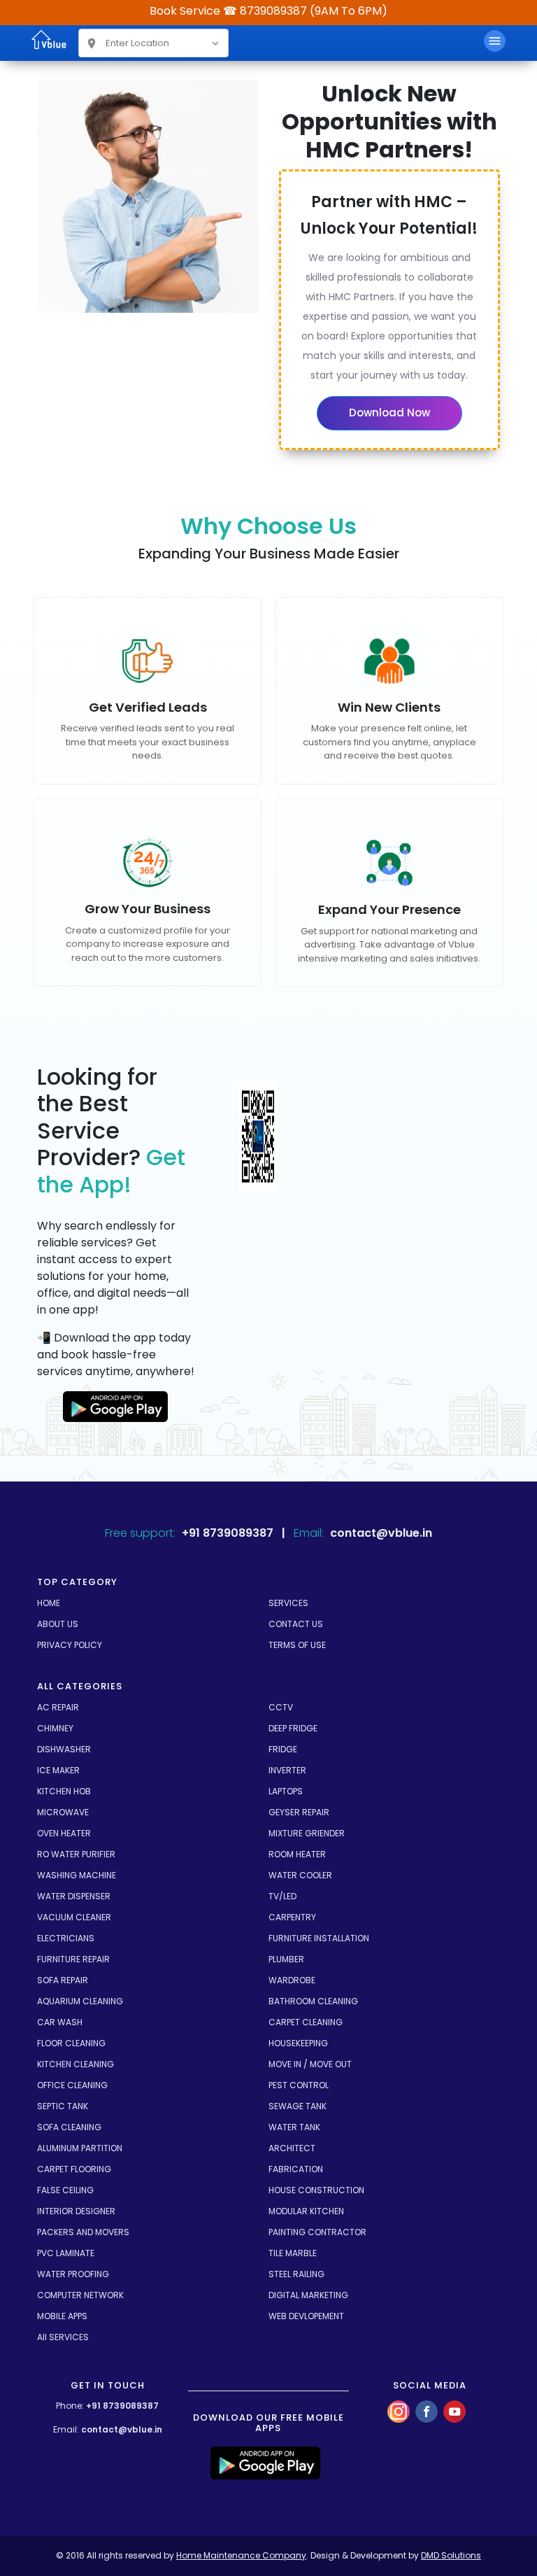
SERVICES (288, 1603)
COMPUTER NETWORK (80, 2295)
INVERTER (287, 1770)
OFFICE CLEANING (72, 2085)
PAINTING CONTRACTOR (317, 2232)
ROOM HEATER (297, 1854)
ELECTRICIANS (66, 1938)
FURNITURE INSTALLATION (319, 1938)
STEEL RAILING (296, 2274)
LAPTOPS (286, 1791)
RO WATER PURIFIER (76, 1854)
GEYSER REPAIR (299, 1812)
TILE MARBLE (293, 2253)
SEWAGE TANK (298, 2106)
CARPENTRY (292, 1917)
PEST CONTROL (299, 2085)
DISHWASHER (64, 1749)
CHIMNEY (55, 1728)
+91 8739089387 (122, 2406)
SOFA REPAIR (63, 1980)
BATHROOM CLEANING (313, 2001)
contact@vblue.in (122, 2429)
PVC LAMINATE (66, 2253)
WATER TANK (294, 2127)
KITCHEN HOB (64, 1791)
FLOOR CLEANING (71, 2043)
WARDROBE (292, 1980)
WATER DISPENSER (74, 1896)
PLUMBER (286, 1959)
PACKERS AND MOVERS (83, 2232)
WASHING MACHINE (77, 1875)
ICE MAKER (58, 1770)
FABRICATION (296, 2169)
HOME (49, 1603)
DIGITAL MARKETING (308, 2295)
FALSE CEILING (65, 2190)
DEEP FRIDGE (293, 1728)
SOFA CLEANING (69, 2127)
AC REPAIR (58, 1707)
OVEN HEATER (64, 1833)
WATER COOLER (300, 1875)
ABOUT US (58, 1624)
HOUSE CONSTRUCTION (316, 2190)
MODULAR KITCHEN (306, 2211)
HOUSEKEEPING (298, 2043)
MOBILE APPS (62, 2316)
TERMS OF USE (297, 1645)
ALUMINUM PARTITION (80, 2148)
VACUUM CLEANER (74, 1917)
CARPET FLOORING (74, 2169)
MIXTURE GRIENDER (307, 1833)
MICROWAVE (63, 1812)
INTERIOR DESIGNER (76, 2211)
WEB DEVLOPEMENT (306, 2316)
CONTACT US (296, 1624)
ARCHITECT (292, 2148)
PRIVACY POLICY (70, 1645)
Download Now (389, 413)
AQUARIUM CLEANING (80, 2001)
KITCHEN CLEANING (76, 2064)
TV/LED (282, 1896)
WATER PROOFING (73, 2274)
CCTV (281, 1707)
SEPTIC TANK (63, 2106)
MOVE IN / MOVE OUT (310, 2064)
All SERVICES (63, 2337)
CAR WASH (60, 2022)
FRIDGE (283, 1749)
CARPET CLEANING (306, 2022)
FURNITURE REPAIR (73, 1959)
